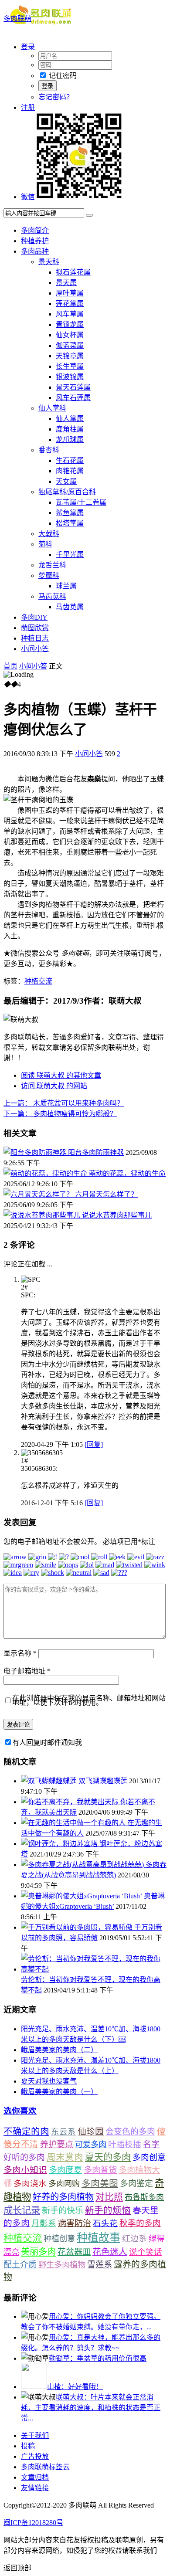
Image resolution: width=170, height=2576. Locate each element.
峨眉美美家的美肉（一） (59, 2092)
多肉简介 (35, 230)
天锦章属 (70, 356)
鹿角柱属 (70, 429)
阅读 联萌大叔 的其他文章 (61, 1075)
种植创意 (59, 2239)
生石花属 (70, 460)
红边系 (134, 2238)
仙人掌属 (70, 419)
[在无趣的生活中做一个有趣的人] (74, 1823)
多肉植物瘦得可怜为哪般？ (60, 1114)
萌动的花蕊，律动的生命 (127, 1173)
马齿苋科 (52, 596)
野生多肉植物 (62, 2265)
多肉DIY (34, 617)
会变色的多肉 (130, 2132)
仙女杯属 (70, 335)
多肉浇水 (30, 2184)
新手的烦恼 (108, 2210)
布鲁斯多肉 (144, 2197)
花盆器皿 (74, 2252)
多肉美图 (100, 2183)
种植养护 (35, 241)
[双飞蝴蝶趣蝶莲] (50, 1781)
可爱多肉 (91, 2145)
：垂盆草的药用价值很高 (98, 2358)
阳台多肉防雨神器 (96, 1152)
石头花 (105, 2223)
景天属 (66, 283)
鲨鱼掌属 (70, 513)
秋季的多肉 (140, 2223)
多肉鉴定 (136, 2184)
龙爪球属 (70, 440)
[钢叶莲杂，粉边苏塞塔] (60, 1844)
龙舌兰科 (52, 565)
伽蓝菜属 (70, 345)
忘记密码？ (56, 97)
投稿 (28, 2446)
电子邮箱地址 (27, 1671)
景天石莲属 (73, 387)
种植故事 (99, 2238)
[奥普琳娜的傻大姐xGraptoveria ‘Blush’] (82, 1896)
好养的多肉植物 (63, 2197)
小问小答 (35, 649)
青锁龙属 (70, 324)
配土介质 (20, 2265)
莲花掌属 (70, 304)
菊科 (45, 544)
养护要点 (57, 2144)
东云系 (63, 2132)
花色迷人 (110, 2252)
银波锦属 (70, 377)
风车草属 (70, 314)
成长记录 (22, 2210)
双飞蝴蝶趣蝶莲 (103, 1781)
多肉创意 (149, 2157)
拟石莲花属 (73, 272)
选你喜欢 (20, 2111)
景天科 (49, 262)
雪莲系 (100, 2265)
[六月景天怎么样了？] (39, 1194)
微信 (28, 197)
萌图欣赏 (35, 628)
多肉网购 (64, 2184)
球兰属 (66, 586)
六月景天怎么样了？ (106, 1194)
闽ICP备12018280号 (33, 2523)
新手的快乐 (63, 2211)
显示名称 (20, 1653)
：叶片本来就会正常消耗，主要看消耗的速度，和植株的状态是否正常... (91, 2408)
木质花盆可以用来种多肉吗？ (64, 1103)
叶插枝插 (125, 2144)
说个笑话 (146, 2252)
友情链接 (35, 2488)
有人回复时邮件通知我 (47, 1743)
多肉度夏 (65, 2170)
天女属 (66, 481)
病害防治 (75, 2223)
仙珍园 (91, 2131)
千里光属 (70, 555)
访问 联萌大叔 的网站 (54, 1086)
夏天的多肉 (108, 2157)
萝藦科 (49, 575)
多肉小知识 (25, 2170)
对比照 (109, 2197)
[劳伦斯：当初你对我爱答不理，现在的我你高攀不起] (94, 1969)
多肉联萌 (17, 19)
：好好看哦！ (75, 2387)
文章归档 (35, 2477)
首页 (10, 666)
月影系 (44, 2223)
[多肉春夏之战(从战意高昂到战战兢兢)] (83, 1865)
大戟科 (49, 534)
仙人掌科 (52, 408)
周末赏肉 (65, 2157)
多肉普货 (100, 2170)
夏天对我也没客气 (49, 2081)
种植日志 (35, 638)
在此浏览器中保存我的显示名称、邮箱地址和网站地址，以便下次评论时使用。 (89, 1700)
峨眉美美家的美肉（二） (59, 2050)
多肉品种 (35, 251)
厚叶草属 (70, 293)
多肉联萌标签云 (45, 2467)
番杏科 (49, 450)
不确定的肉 (26, 2131)
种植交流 (38, 981)
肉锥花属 (70, 471)
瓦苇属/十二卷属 (81, 502)
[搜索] (89, 215)
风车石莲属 (73, 398)
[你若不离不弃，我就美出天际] (71, 1802)
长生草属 (70, 366)
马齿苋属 (70, 607)
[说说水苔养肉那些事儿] (43, 1215)
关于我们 (35, 2435)
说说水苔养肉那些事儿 (117, 1215)
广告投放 (35, 2456)
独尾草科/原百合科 (67, 492)
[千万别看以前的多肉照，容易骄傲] (78, 1927)
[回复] (94, 1444)
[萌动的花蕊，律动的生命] (46, 1173)
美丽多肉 (38, 2252)
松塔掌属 (70, 523)
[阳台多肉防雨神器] (36, 1152)
